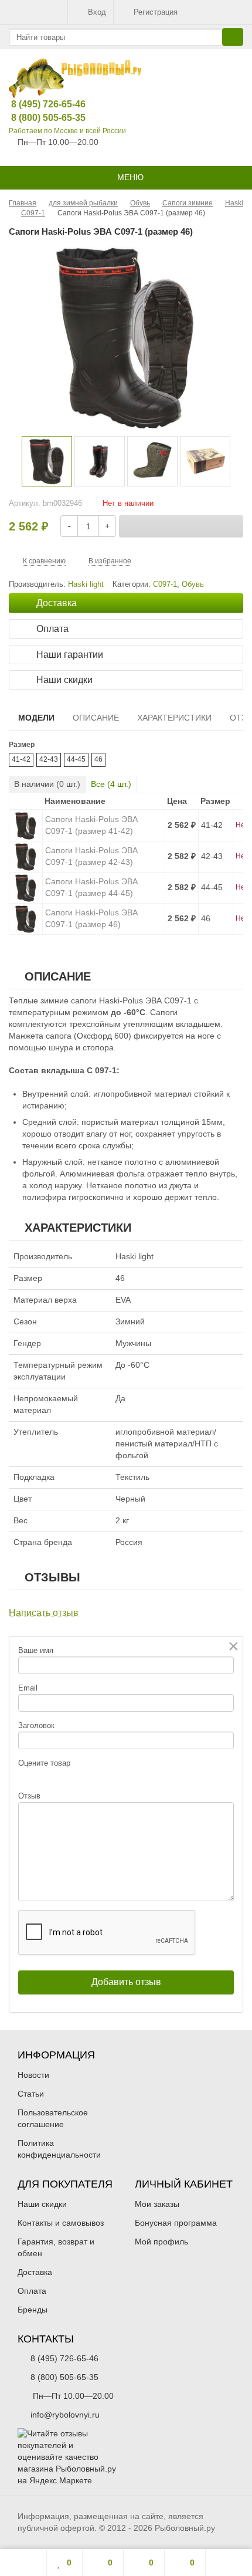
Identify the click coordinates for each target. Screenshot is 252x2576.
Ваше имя (36, 1650)
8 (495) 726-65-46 (39, 104)
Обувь (193, 584)
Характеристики (174, 718)
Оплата (32, 2291)
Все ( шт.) (111, 784)
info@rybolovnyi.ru (65, 2415)
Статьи (31, 2094)
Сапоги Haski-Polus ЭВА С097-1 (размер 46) (91, 918)
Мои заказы (157, 2204)
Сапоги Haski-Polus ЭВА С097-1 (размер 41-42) (91, 825)
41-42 (21, 759)
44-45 (76, 759)
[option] (47, 461)
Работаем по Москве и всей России (67, 131)
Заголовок (36, 1725)
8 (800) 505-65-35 (39, 118)
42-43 (49, 759)
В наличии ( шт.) (47, 784)
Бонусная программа (176, 2223)
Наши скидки (42, 2204)
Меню (129, 177)
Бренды (33, 2310)
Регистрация (156, 12)
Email (28, 1688)
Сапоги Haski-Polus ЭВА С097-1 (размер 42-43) (91, 856)
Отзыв (29, 1796)
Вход (97, 12)
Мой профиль (161, 2242)
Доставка (35, 2272)
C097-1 (165, 584)
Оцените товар (44, 1763)
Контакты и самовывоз (61, 2223)
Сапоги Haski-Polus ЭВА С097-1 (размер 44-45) (91, 887)
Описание (96, 718)
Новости (33, 2075)
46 (98, 759)
